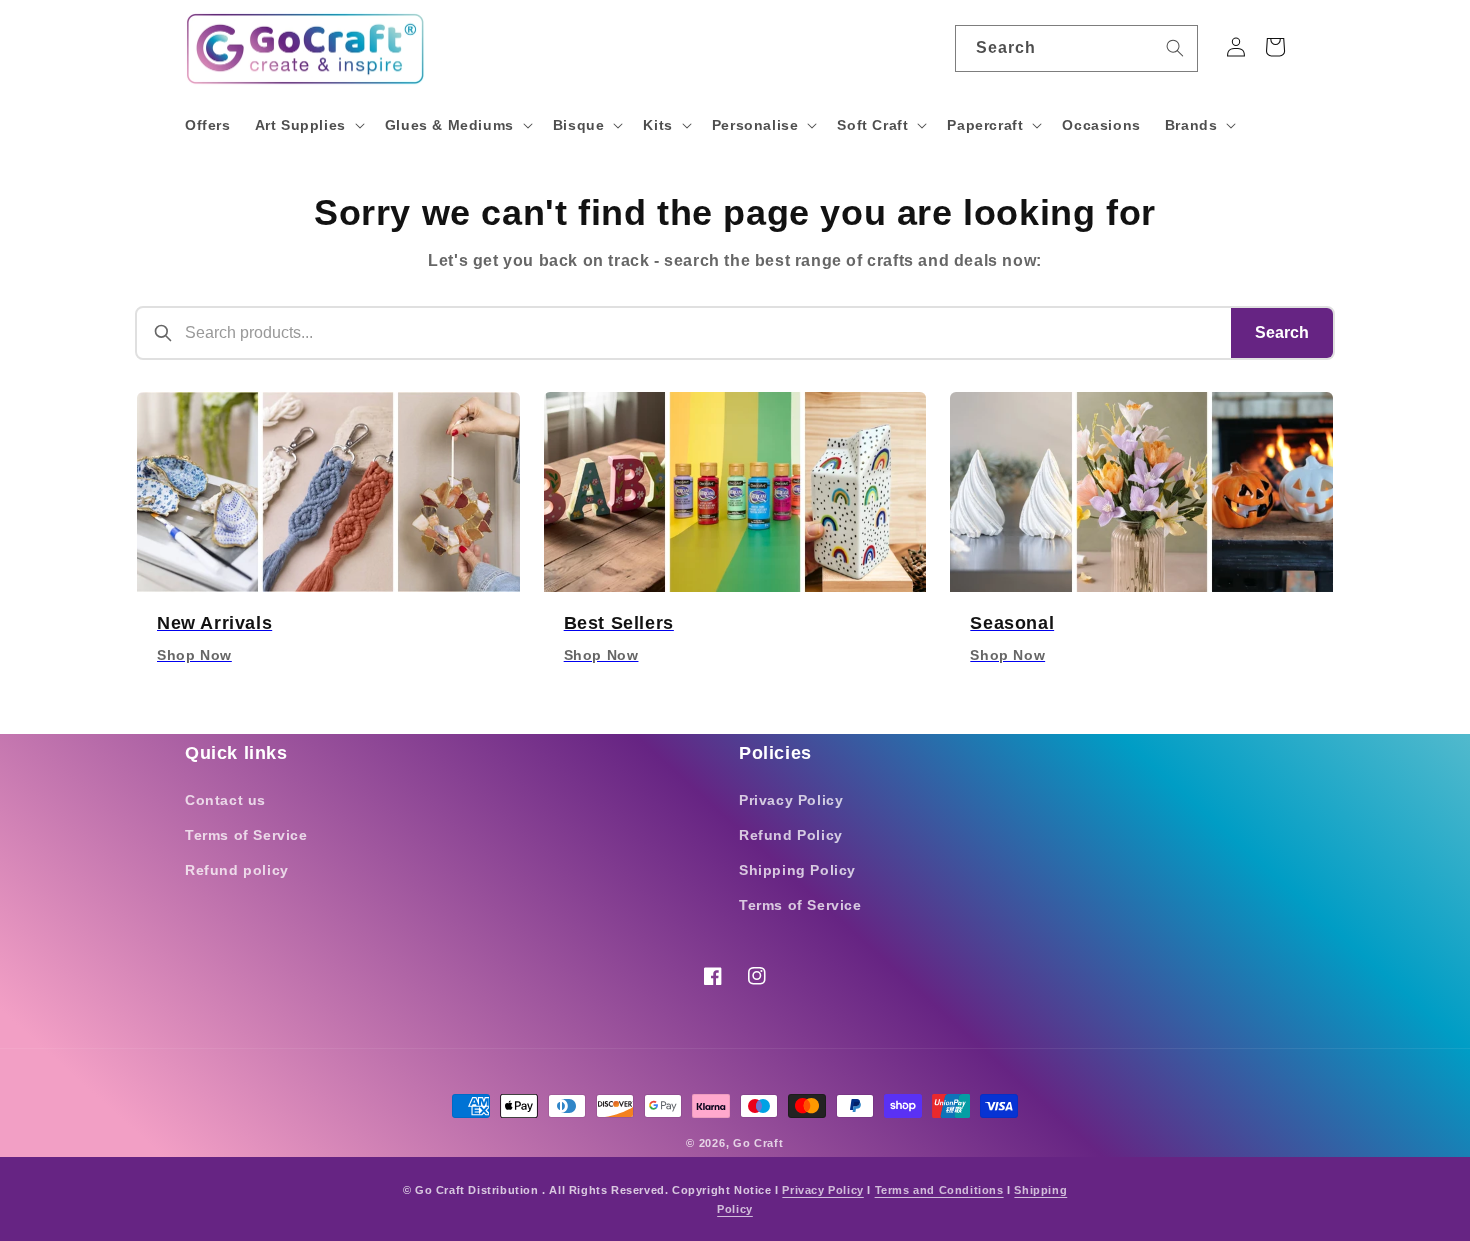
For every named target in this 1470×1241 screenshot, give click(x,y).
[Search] (1175, 48)
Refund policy (237, 870)
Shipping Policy (797, 870)
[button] (308, 125)
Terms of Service (246, 835)
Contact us (225, 800)
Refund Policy (791, 835)
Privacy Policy (791, 800)
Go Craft (758, 1143)
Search (1282, 332)
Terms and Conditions (939, 1190)
